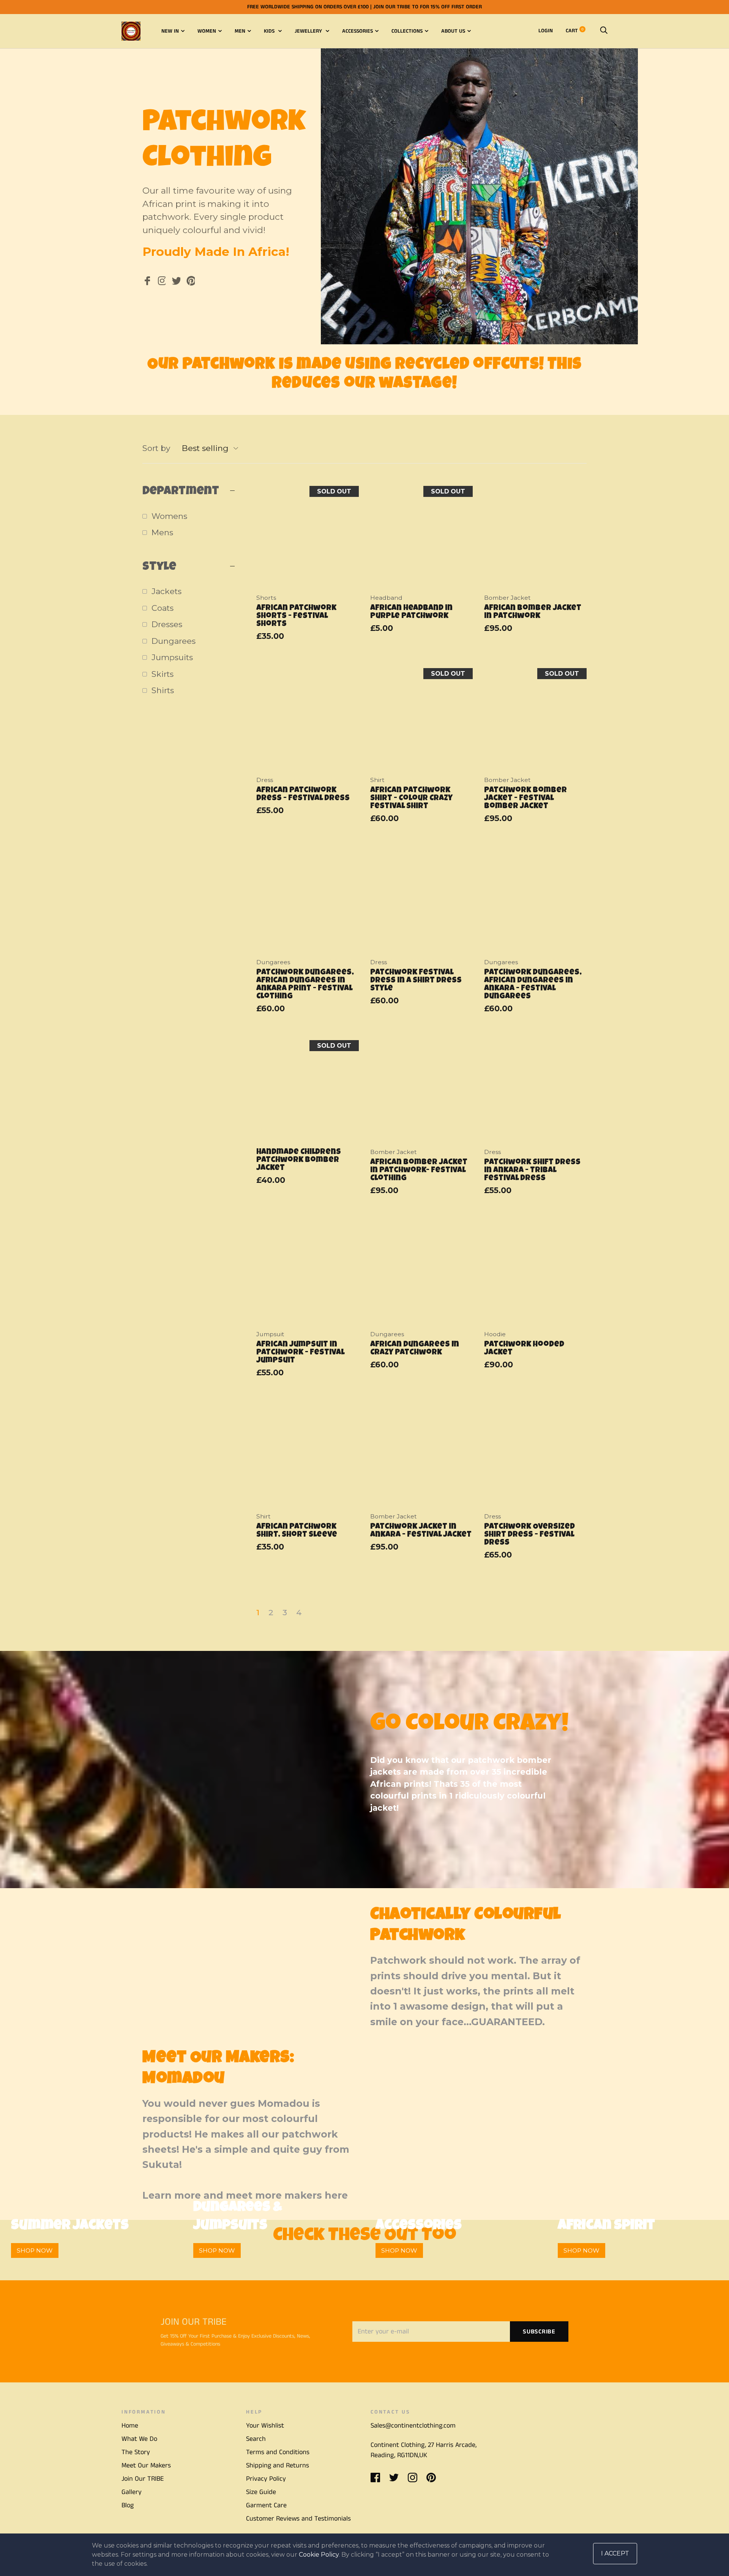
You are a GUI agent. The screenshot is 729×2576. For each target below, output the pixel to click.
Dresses (167, 624)
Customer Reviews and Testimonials (298, 2519)
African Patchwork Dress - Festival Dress (303, 795)
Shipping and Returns (278, 2466)
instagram (162, 282)
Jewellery (309, 31)
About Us (453, 31)
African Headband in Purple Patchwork (411, 612)
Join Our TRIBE (143, 2479)
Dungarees (174, 641)
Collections (407, 31)
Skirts (163, 674)
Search (256, 2439)
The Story (136, 2452)
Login (546, 31)
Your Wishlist (265, 2426)
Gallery (132, 2492)
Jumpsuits (172, 657)
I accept (615, 2553)
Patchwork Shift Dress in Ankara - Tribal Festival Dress (532, 1171)
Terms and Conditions (278, 2452)
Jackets (166, 591)
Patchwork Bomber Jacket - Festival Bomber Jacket (525, 798)
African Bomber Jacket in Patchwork (533, 612)
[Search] (604, 31)
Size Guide (261, 2492)
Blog (128, 2505)
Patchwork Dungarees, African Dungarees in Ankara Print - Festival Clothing (305, 985)
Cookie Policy (319, 2555)
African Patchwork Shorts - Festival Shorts (296, 616)
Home (130, 2426)
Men (240, 31)
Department (181, 492)
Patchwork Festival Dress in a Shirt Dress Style (416, 981)
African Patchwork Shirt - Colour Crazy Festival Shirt (411, 798)
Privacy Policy (266, 2479)
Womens (169, 516)
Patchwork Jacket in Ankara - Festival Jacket (421, 1531)
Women (207, 31)
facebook (147, 282)
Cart (575, 31)
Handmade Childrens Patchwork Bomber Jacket (299, 1160)
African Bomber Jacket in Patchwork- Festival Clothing (419, 1171)
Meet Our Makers (146, 2466)
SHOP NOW (35, 2250)
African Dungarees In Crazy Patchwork (415, 1349)
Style (159, 567)
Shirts (163, 690)
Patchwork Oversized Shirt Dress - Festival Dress (529, 1535)
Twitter (176, 282)
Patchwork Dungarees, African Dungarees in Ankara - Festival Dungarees (533, 985)
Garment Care (266, 2505)
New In (170, 31)
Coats (163, 608)
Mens (162, 532)
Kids (270, 31)
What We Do (139, 2439)
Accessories (357, 31)
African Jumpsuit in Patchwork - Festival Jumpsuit (300, 1353)
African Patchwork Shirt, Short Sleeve (297, 1531)
